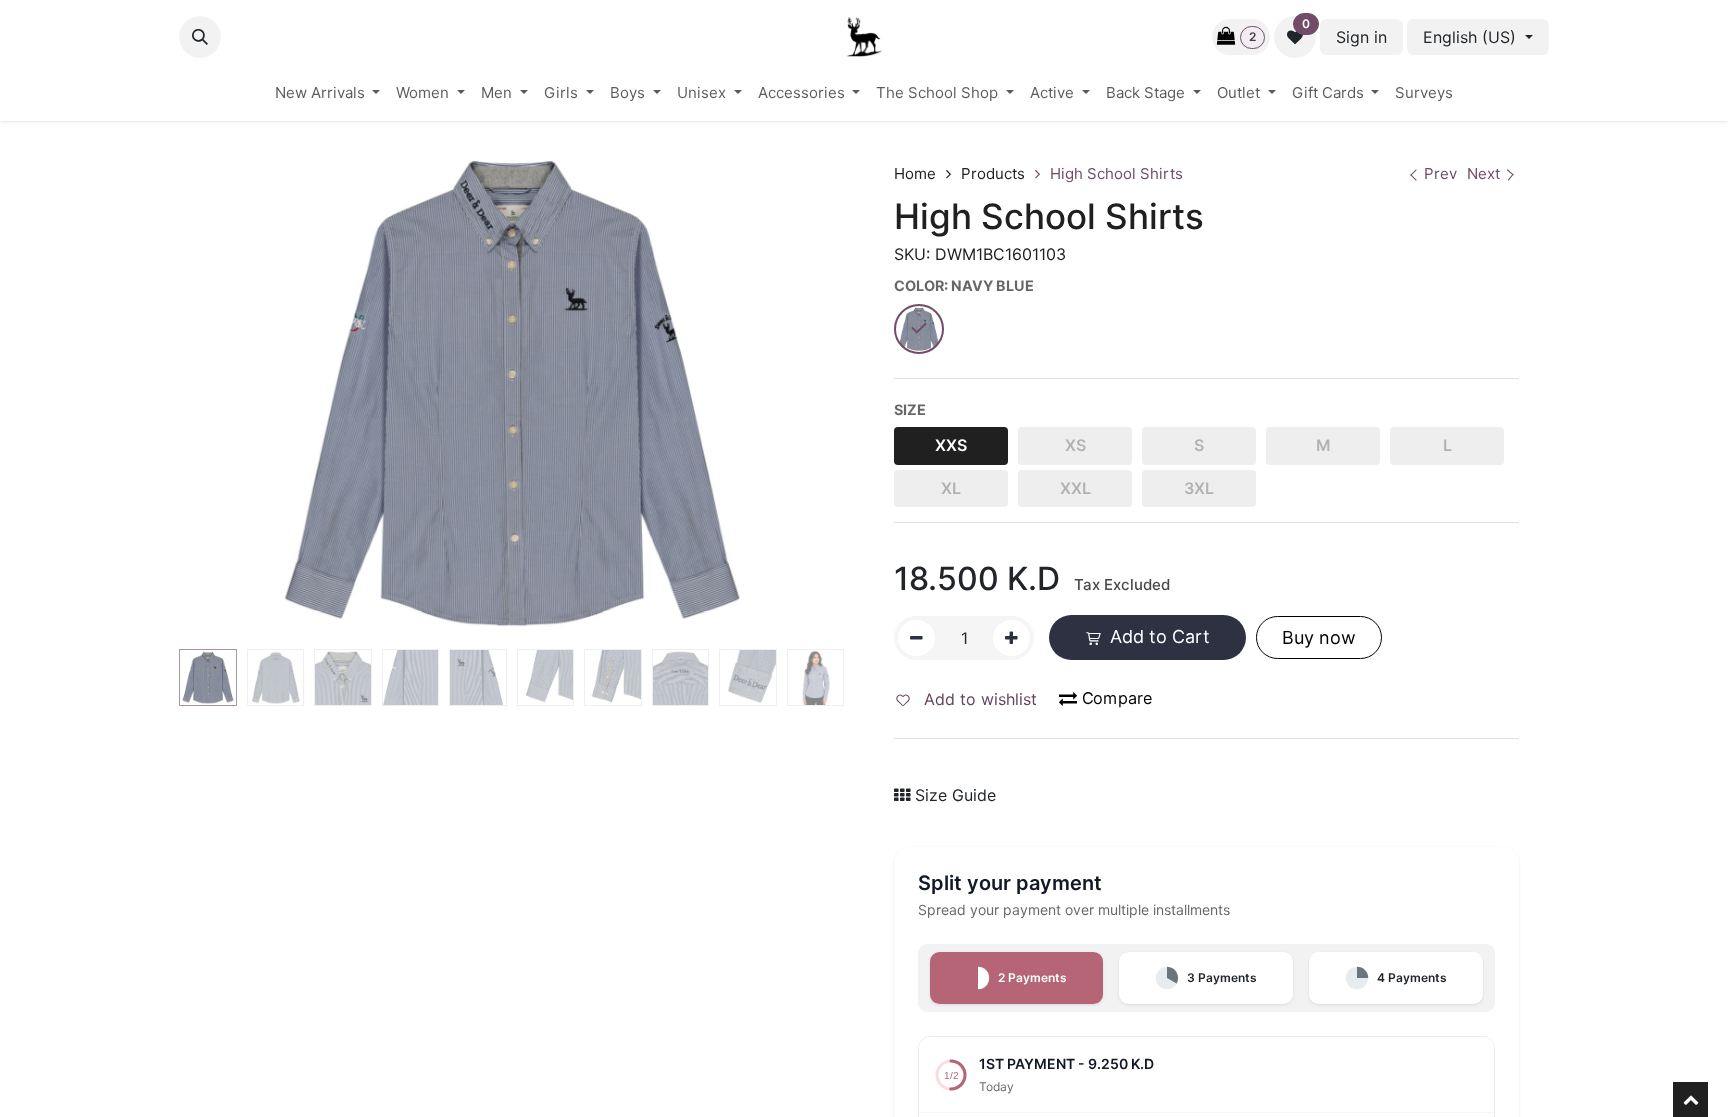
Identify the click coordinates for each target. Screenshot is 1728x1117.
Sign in (1361, 37)
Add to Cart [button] (1157, 636)
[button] (200, 37)
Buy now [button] (1319, 637)
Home (915, 173)
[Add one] (1011, 638)
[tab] (1016, 978)
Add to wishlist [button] (978, 699)
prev (1440, 173)
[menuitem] (328, 93)
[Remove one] (916, 638)
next (1483, 173)
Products (993, 173)
